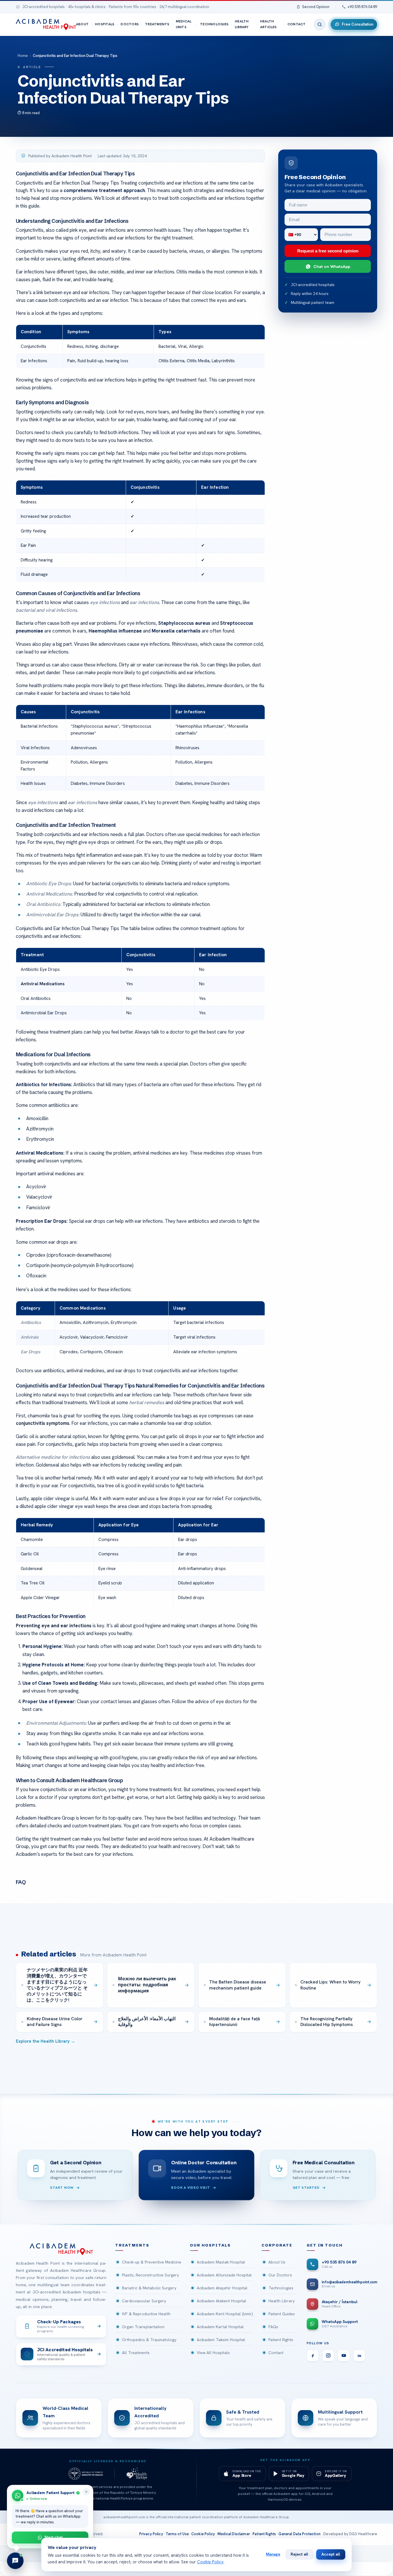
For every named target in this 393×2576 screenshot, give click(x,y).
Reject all (299, 2554)
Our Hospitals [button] (210, 2245)
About (82, 24)
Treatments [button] (132, 2245)
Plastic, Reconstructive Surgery (150, 2275)
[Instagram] (328, 2355)
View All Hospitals (213, 2353)
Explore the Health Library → (45, 2041)
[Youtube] (344, 2355)
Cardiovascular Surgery (144, 2301)
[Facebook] (313, 2355)
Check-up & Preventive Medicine (152, 2262)
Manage (273, 2554)
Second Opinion (316, 7)
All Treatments (136, 2353)
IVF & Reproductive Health (146, 2314)
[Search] (320, 24)
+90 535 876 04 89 (362, 7)
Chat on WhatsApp (332, 266)
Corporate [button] (277, 2245)
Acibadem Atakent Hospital (222, 2301)
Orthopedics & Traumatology (149, 2340)
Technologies (214, 24)
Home (23, 56)
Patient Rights (281, 2340)
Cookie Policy (203, 2534)
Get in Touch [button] (325, 2245)
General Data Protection (299, 2534)
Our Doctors (280, 2275)
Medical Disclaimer (234, 2534)
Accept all (331, 2554)
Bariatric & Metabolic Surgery (149, 2288)
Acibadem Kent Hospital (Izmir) (225, 2314)
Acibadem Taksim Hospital (221, 2340)
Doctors (130, 24)
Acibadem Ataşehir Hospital (222, 2288)
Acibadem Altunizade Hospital (224, 2275)
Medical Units (184, 24)
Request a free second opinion (328, 251)
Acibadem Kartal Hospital (220, 2327)
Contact (297, 24)
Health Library (242, 24)
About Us (277, 2262)
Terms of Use (177, 2534)
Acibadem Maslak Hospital (221, 2262)
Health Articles (268, 24)
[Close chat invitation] (86, 2492)
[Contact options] (15, 2561)
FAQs (273, 2327)
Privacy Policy (151, 2534)
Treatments (157, 24)
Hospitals (105, 24)
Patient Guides (282, 2314)
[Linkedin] (359, 2355)
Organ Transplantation (143, 2327)
